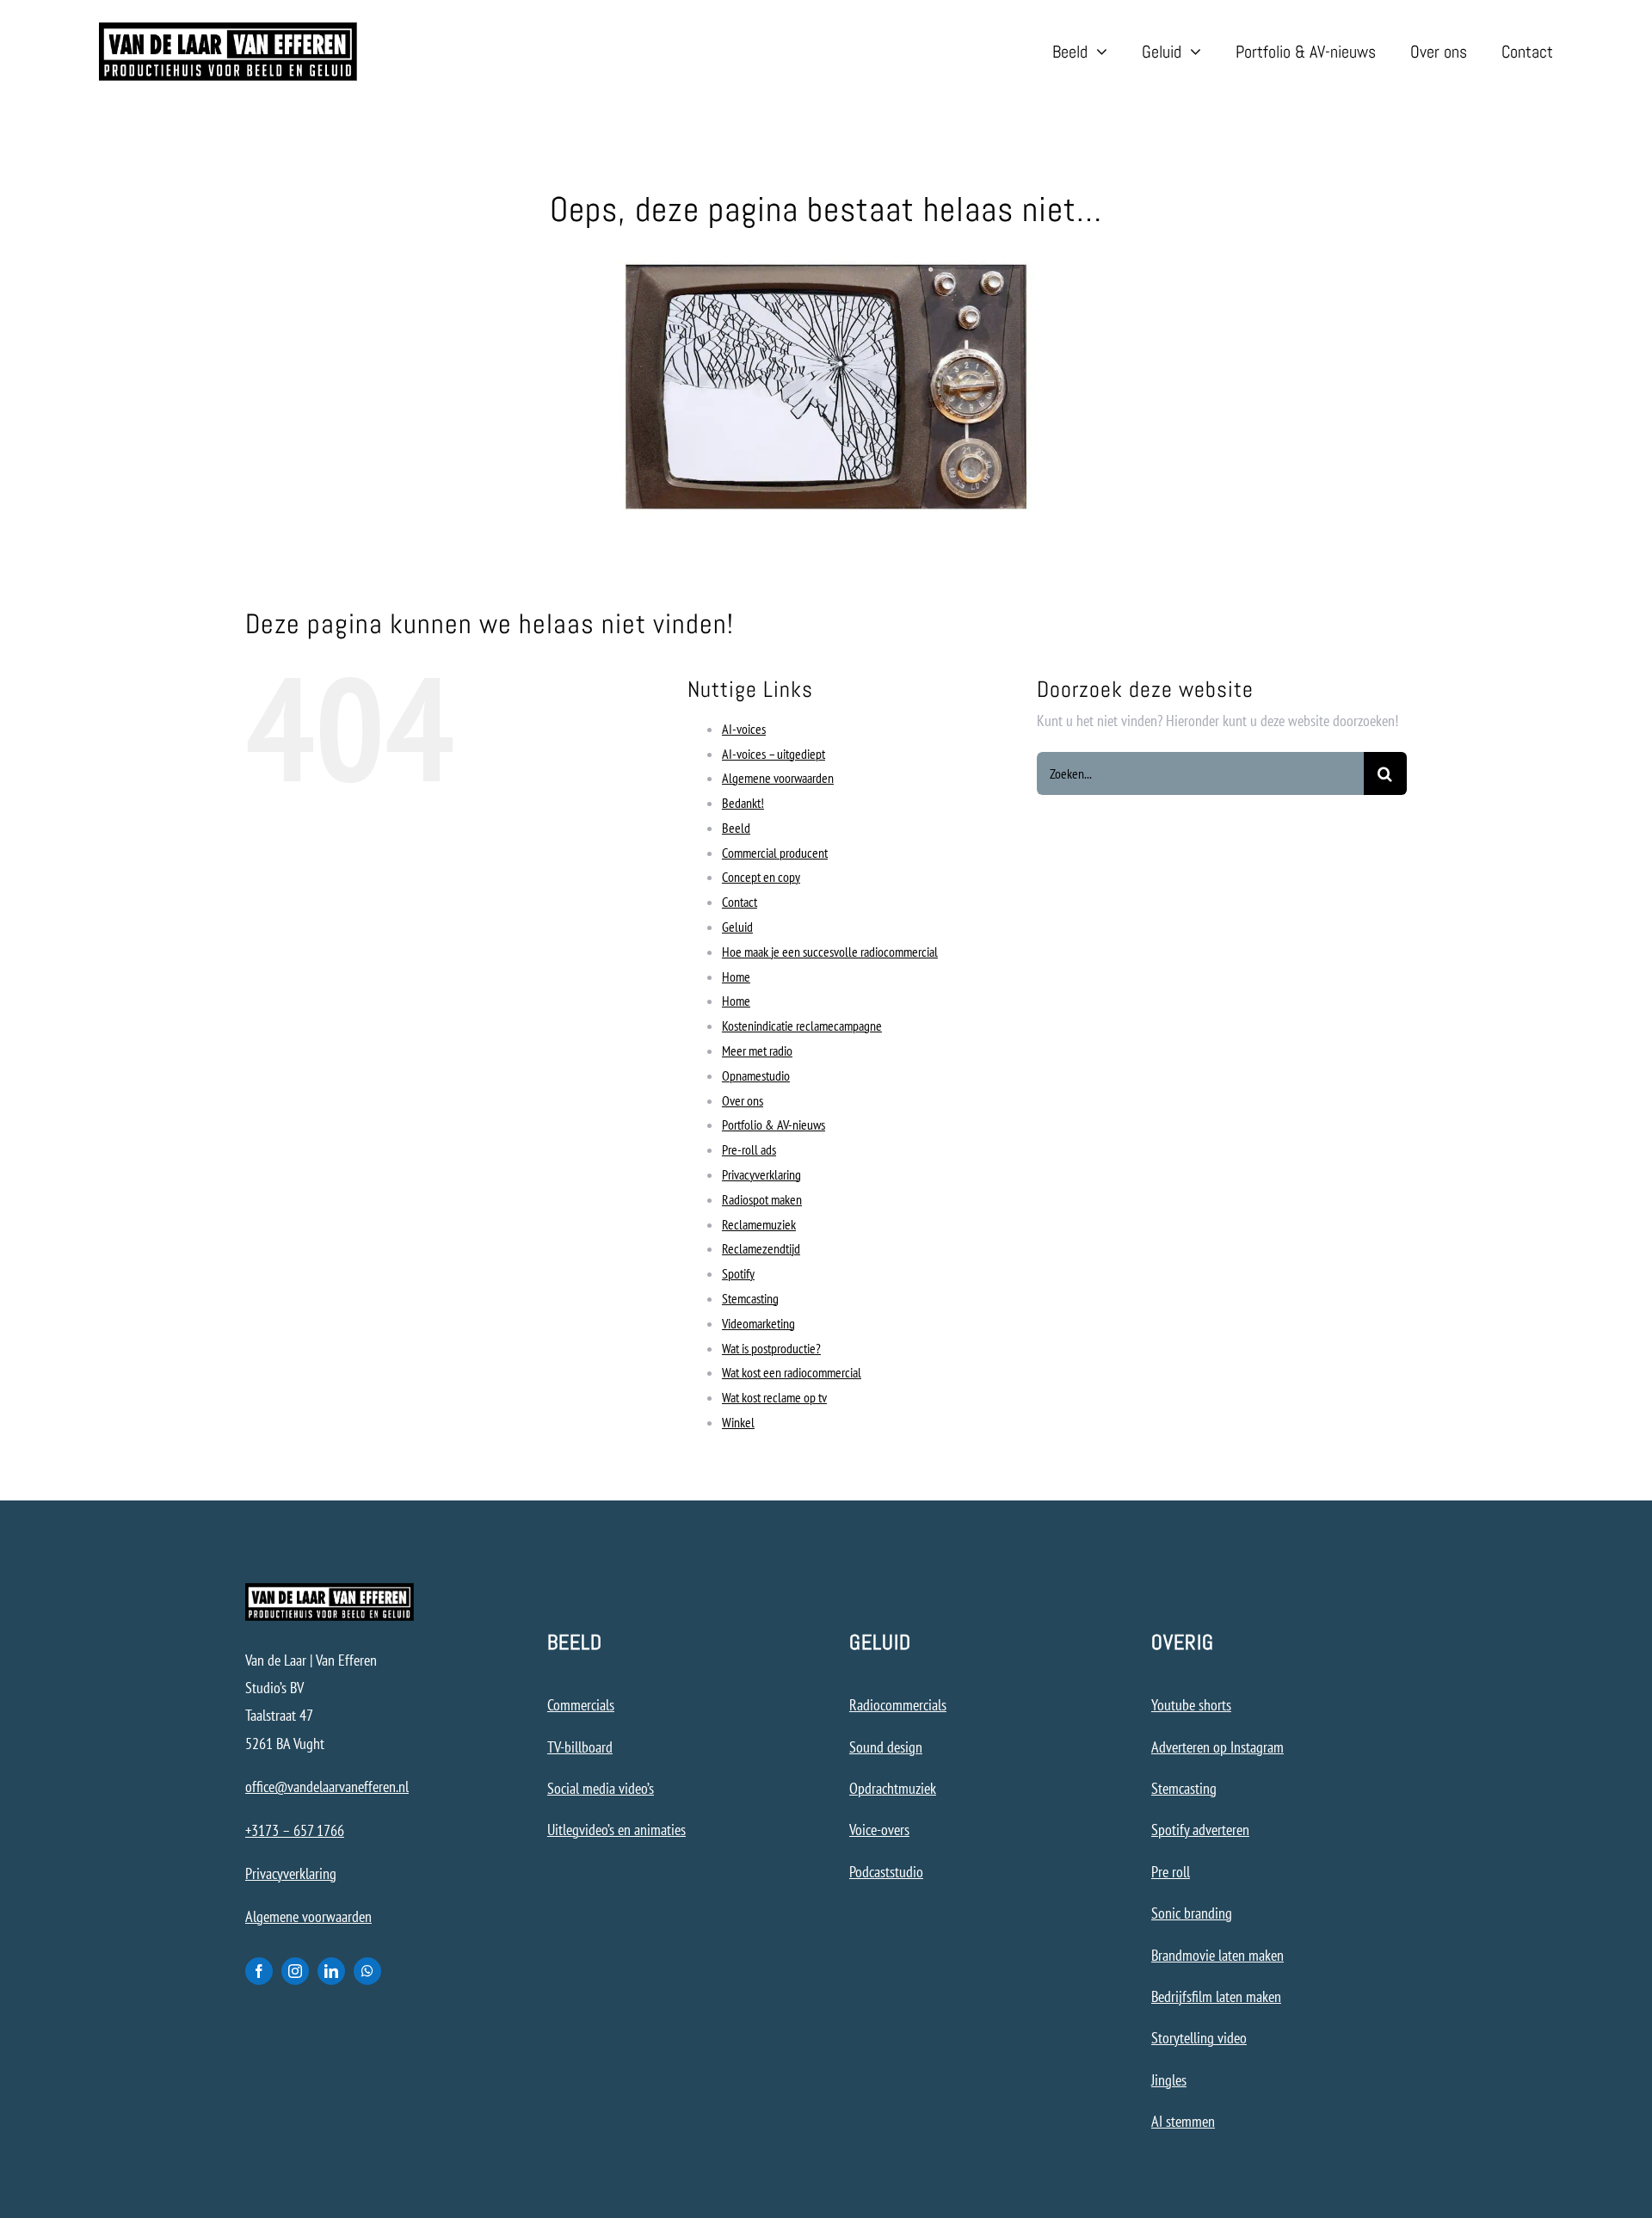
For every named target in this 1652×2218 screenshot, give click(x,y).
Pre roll (1171, 1872)
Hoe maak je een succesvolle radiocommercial (830, 952)
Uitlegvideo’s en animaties (616, 1830)
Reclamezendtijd (761, 1248)
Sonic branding (1192, 1913)
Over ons (743, 1100)
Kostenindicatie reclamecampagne (802, 1026)
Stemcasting (750, 1298)
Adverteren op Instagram (1217, 1747)
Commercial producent (775, 853)
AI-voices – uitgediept (774, 754)
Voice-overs (879, 1830)
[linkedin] (331, 1971)
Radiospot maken (762, 1199)
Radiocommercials (898, 1705)
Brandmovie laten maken (1217, 1955)
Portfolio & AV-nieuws (774, 1124)
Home (736, 977)
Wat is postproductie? (771, 1348)
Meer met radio (757, 1050)
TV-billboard (580, 1747)
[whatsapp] (367, 1971)
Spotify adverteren (1200, 1830)
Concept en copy (761, 877)
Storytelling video (1199, 2038)
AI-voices (744, 729)
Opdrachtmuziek (893, 1788)
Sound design (886, 1747)
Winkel (738, 1422)
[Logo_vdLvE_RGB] (228, 30)
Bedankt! (743, 803)
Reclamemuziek (759, 1224)
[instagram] (295, 1971)
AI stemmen (1183, 2121)
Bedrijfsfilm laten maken (1216, 1996)
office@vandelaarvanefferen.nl (327, 1787)
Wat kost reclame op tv (774, 1397)
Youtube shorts (1191, 1705)
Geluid (737, 927)
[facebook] (259, 1971)
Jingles (1169, 2080)
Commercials (581, 1705)
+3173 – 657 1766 (295, 1830)
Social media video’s (601, 1788)
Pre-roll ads (749, 1149)
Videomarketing (758, 1323)
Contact (740, 902)
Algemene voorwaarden (778, 778)
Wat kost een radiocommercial (792, 1372)
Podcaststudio (886, 1872)
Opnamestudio (756, 1075)
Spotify (738, 1273)
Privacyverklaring (761, 1174)
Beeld (736, 828)
